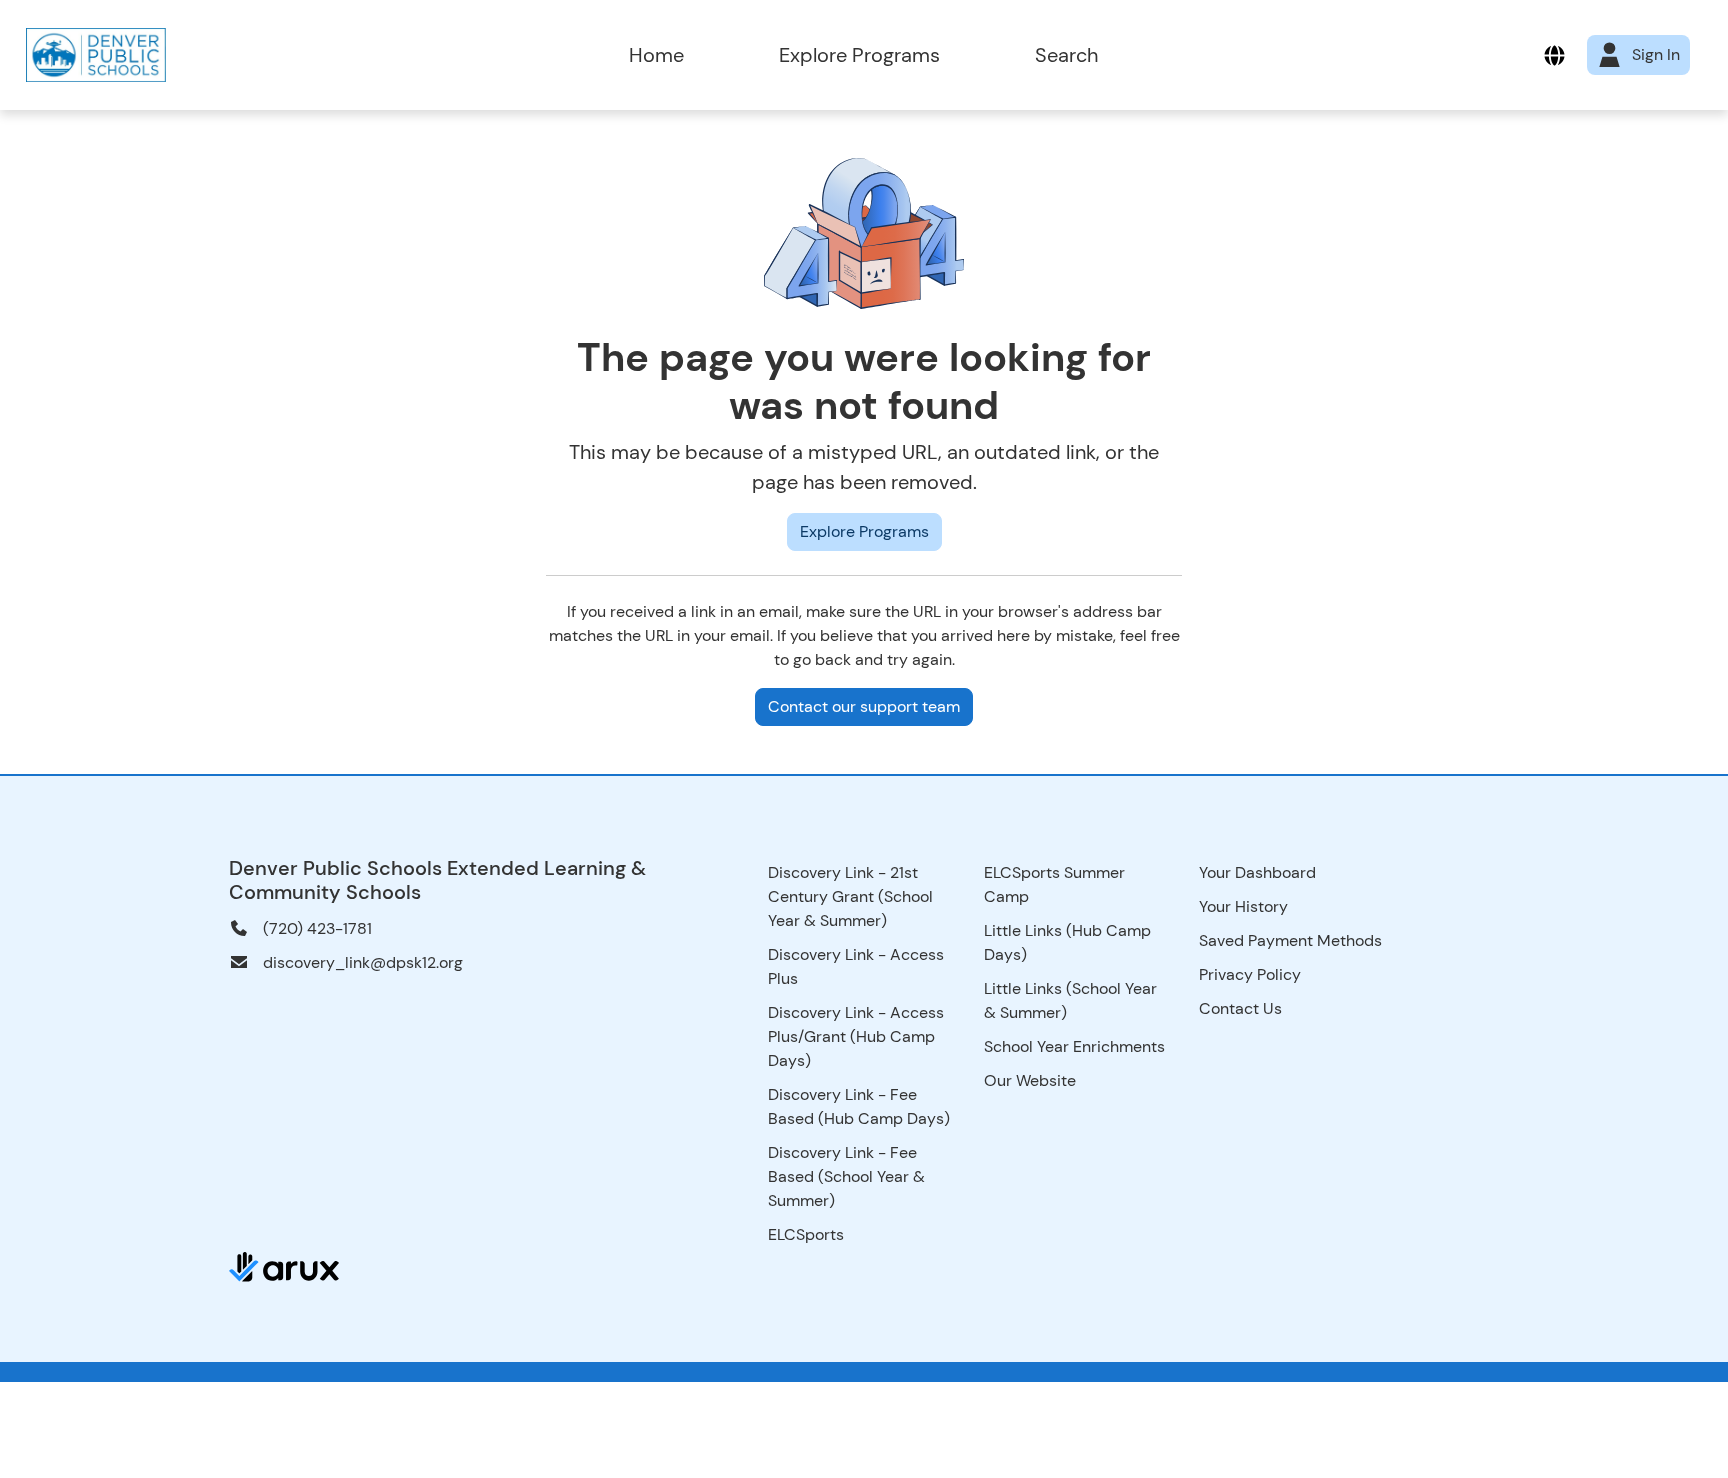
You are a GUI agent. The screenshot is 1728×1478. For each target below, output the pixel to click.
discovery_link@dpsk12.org (363, 962)
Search (1066, 55)
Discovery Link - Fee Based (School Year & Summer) (846, 1176)
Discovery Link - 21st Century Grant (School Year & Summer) (850, 896)
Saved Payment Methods (1290, 940)
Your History (1243, 906)
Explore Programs (859, 55)
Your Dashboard (1257, 872)
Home (656, 55)
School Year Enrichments (1074, 1046)
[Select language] (1554, 55)
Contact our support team (864, 706)
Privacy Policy (1250, 974)
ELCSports (806, 1234)
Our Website (1030, 1080)
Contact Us (1240, 1008)
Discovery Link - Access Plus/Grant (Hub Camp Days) (856, 1036)
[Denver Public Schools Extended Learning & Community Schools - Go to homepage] (248, 55)
